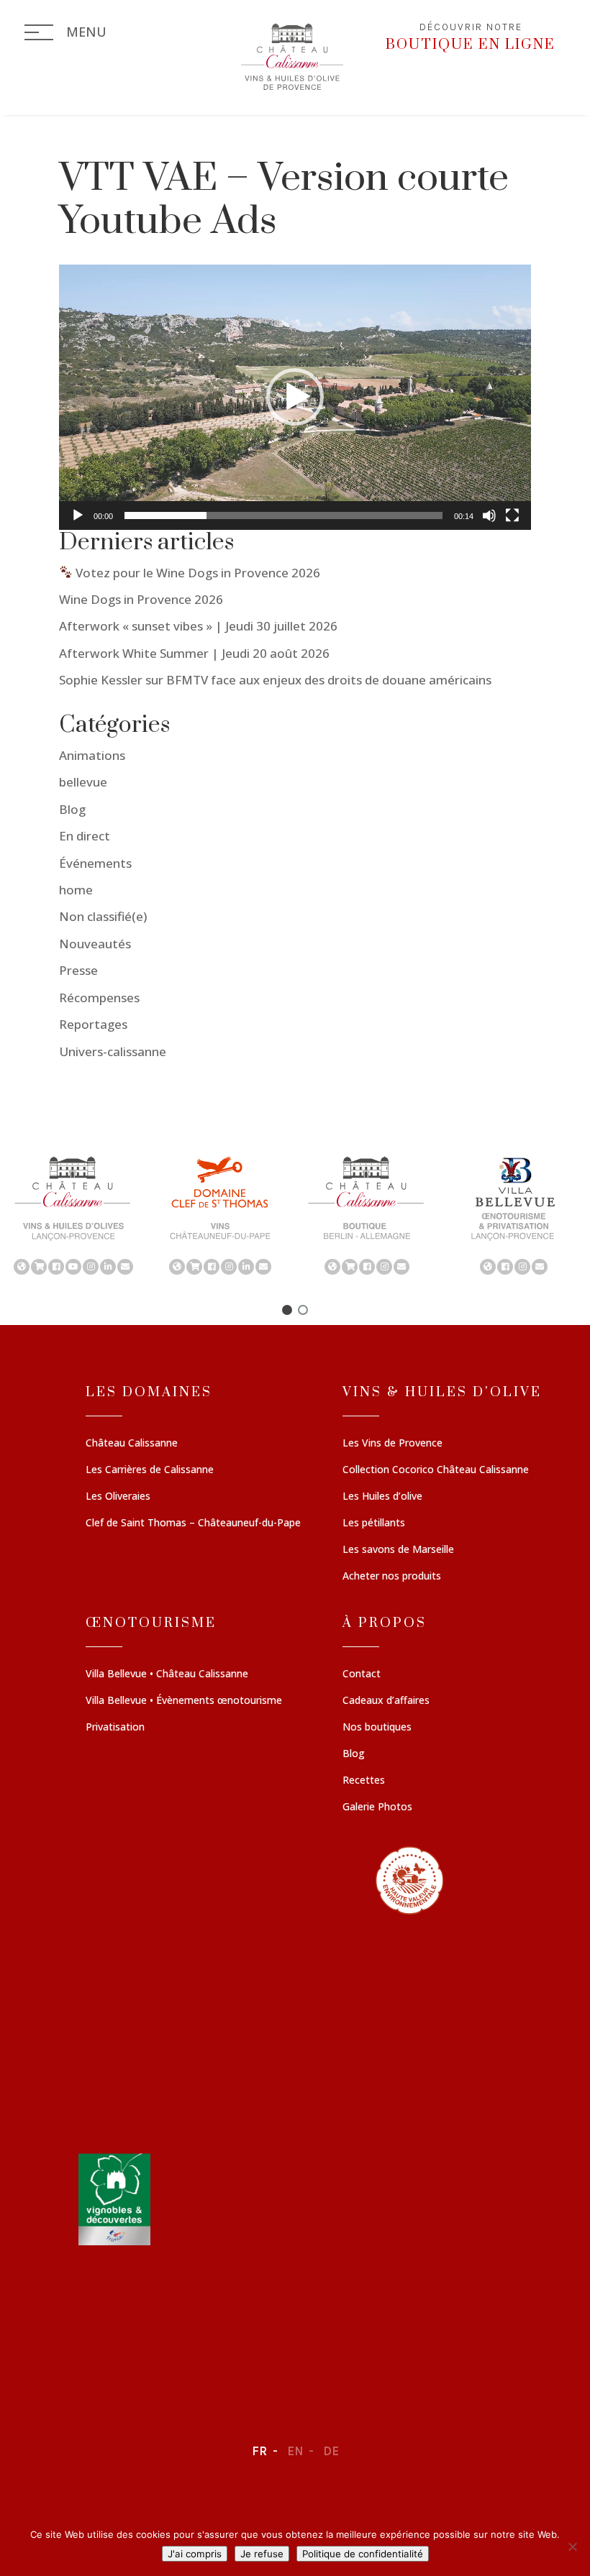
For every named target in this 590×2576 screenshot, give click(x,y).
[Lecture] (78, 515)
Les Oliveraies (118, 1497)
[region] (295, 1214)
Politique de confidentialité (363, 2554)
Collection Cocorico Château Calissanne (436, 1470)
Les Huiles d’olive (382, 1497)
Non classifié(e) (103, 916)
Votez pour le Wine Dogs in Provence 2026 (196, 573)
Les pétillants (374, 1523)
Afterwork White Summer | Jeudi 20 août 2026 (194, 653)
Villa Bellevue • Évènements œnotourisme (184, 1701)
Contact (362, 1674)
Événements (95, 863)
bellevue (83, 782)
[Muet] (489, 515)
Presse (78, 970)
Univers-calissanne (113, 1051)
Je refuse (262, 2554)
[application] (295, 397)
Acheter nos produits (392, 1577)
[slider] (283, 515)
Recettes (364, 1781)
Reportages (93, 1024)
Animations (92, 755)
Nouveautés (95, 944)
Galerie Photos (377, 1807)
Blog (72, 809)
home (76, 890)
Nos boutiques (377, 1728)
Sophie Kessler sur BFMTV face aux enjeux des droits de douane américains (275, 680)
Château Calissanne (132, 1444)
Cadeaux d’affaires (386, 1701)
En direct (85, 836)
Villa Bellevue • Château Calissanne (167, 1674)
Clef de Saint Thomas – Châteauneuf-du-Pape (193, 1523)
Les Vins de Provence (392, 1444)
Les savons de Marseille (398, 1550)
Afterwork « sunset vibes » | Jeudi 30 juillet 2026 (198, 626)
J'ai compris (195, 2554)
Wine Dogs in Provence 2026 (141, 599)
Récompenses (99, 998)
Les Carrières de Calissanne (150, 1470)
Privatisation (115, 1728)
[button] (295, 397)
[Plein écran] (512, 515)
